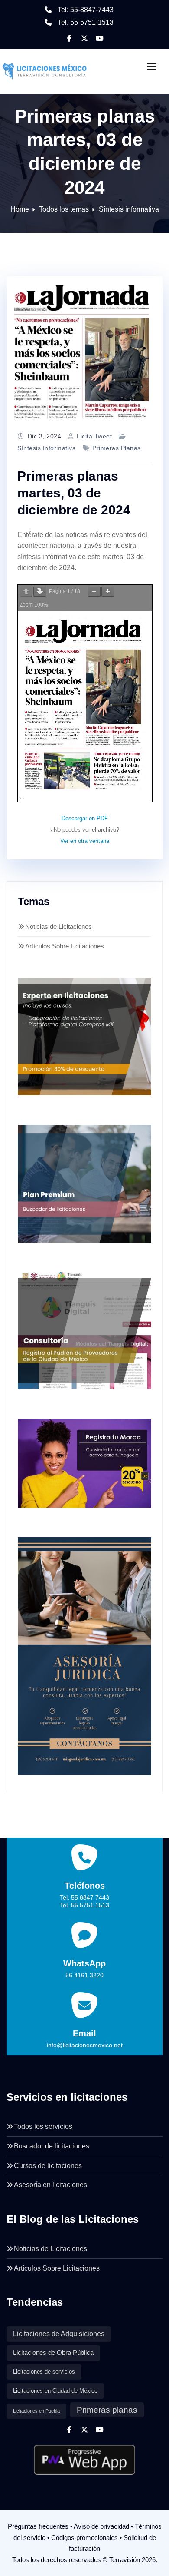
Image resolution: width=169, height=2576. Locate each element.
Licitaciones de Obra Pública (53, 2353)
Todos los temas (64, 209)
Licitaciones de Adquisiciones (59, 2334)
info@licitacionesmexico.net (85, 2045)
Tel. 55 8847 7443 (84, 1897)
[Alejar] (94, 592)
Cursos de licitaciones (48, 2166)
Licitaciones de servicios (44, 2372)
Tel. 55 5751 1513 (84, 1905)
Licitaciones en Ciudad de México (55, 2391)
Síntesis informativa (129, 209)
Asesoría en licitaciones (50, 2185)
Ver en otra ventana (85, 841)
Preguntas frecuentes (38, 2526)
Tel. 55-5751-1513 (86, 22)
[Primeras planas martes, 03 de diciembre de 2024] (84, 348)
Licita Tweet (94, 436)
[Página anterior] (26, 592)
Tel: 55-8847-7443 (86, 10)
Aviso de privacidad (101, 2526)
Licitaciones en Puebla (36, 2411)
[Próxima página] (40, 592)
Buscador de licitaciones (52, 2146)
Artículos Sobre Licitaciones (65, 946)
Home (20, 209)
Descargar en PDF (85, 818)
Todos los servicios (43, 2127)
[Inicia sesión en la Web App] (84, 2457)
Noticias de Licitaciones (58, 927)
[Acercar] (108, 592)
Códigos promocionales (84, 2538)
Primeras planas (117, 448)
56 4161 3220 (84, 1975)
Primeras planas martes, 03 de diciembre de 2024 (74, 493)
